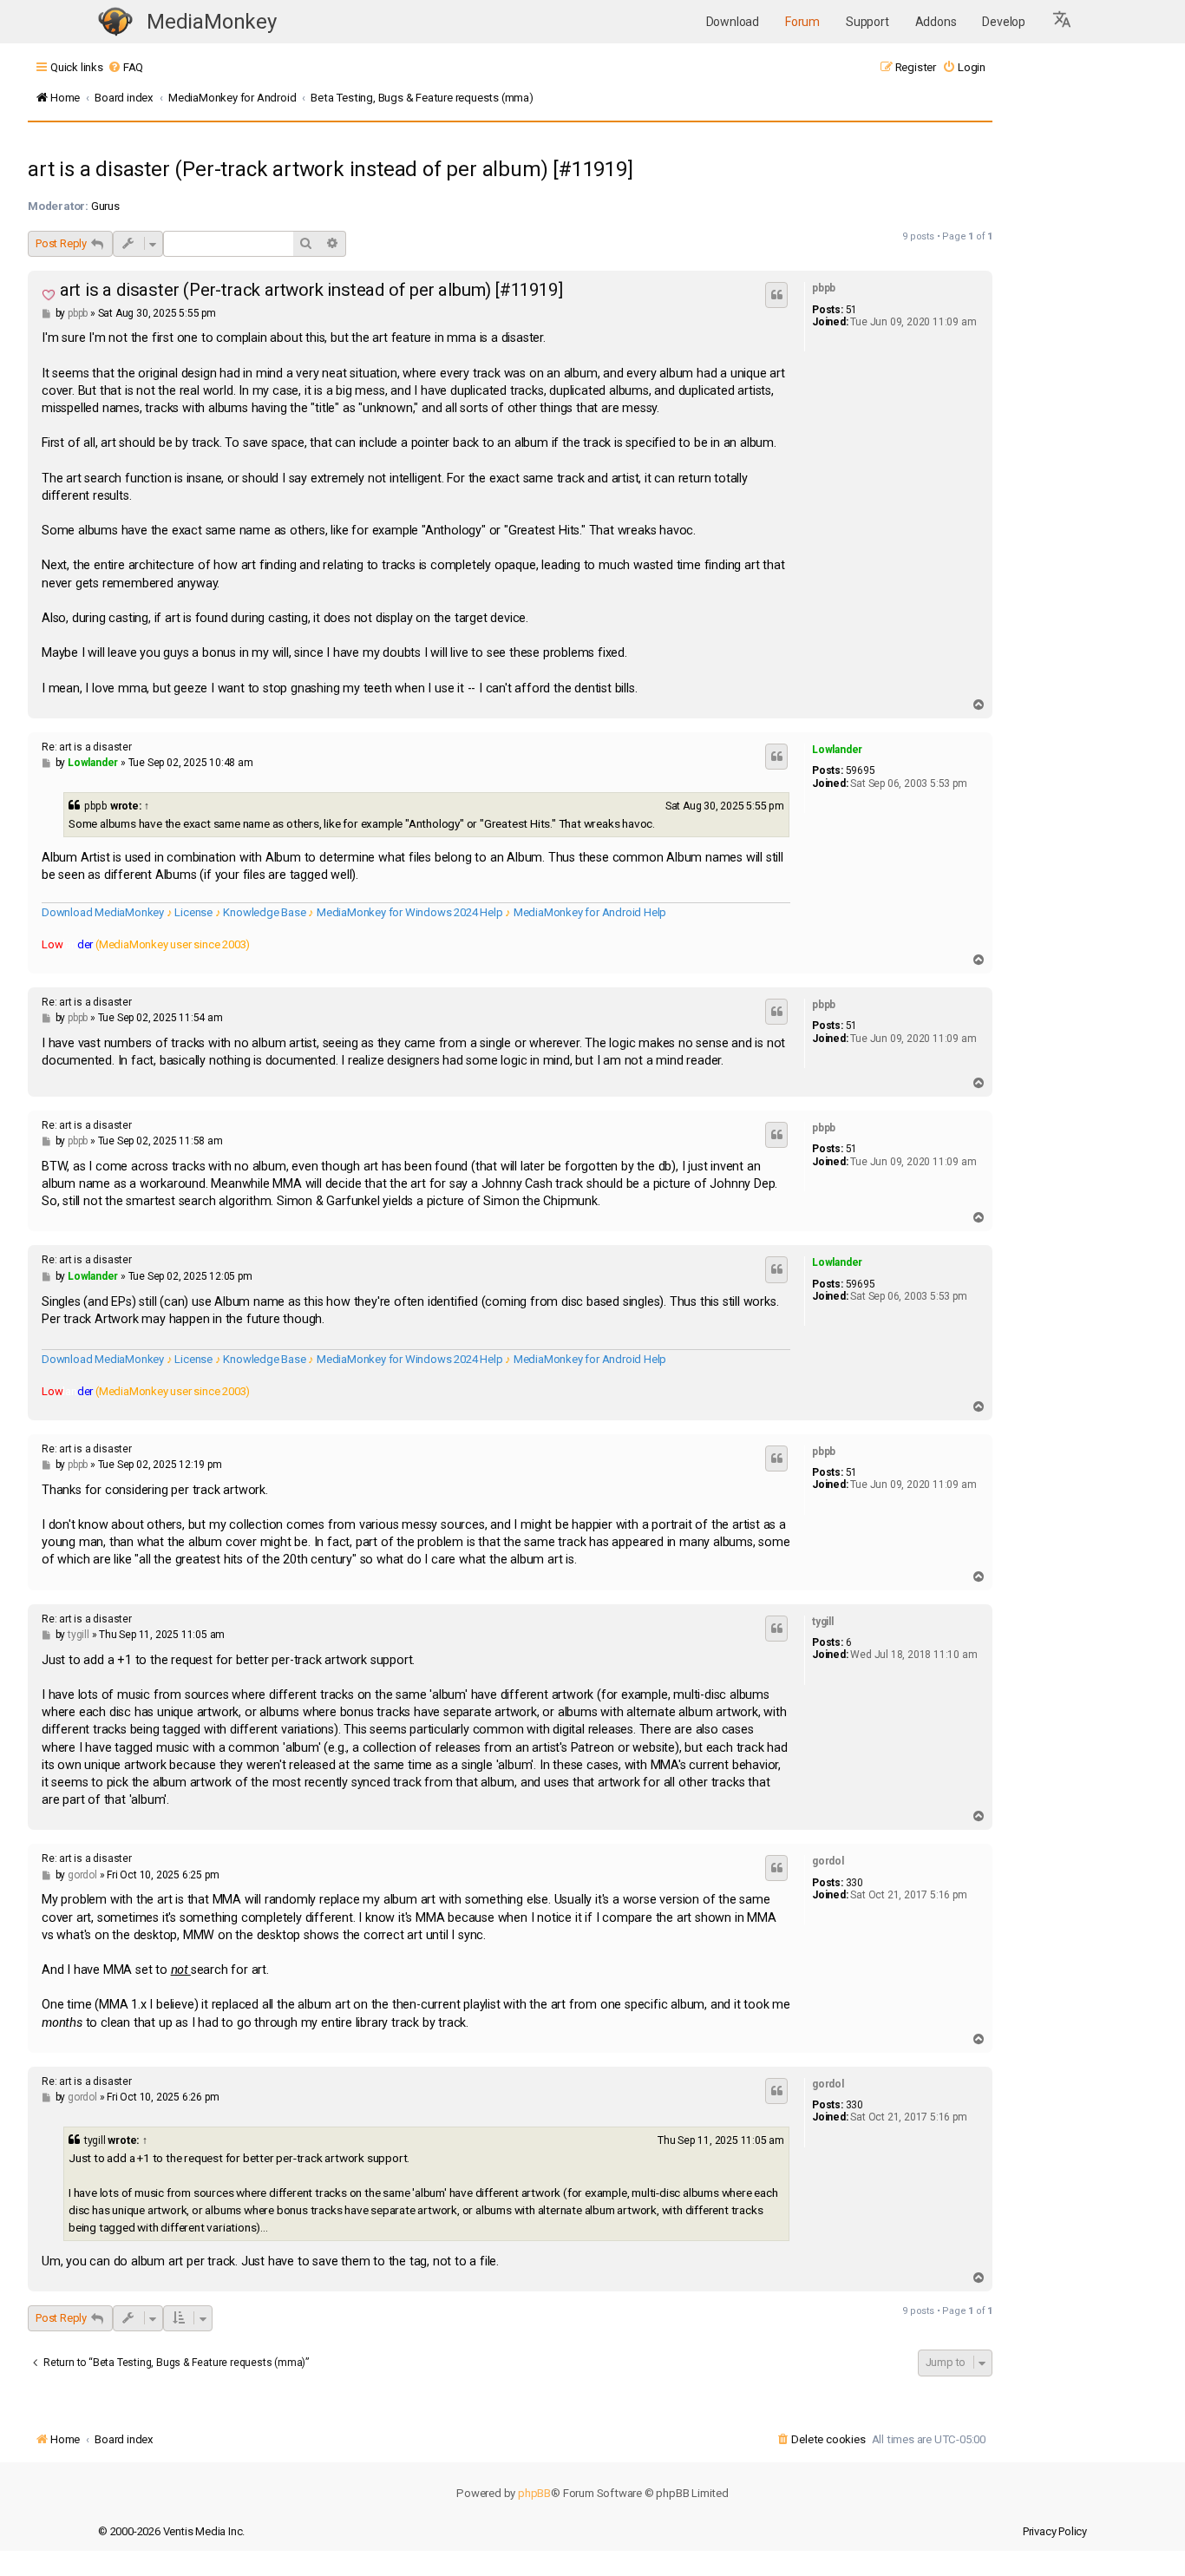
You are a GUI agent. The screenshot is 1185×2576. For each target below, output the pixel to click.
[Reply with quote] (776, 295)
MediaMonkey (212, 22)
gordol (828, 1861)
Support (867, 22)
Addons (936, 22)
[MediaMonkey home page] (115, 22)
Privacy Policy (1055, 2531)
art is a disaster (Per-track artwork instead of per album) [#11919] (331, 169)
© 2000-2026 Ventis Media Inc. (171, 2531)
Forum (802, 22)
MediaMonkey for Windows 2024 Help (409, 912)
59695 (861, 770)
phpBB (534, 2493)
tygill (823, 1622)
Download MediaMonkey (103, 912)
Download (733, 22)
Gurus (105, 206)
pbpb (824, 288)
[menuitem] (125, 67)
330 (854, 1883)
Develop (1004, 22)
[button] (1063, 22)
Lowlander (837, 750)
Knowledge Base (264, 912)
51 (852, 310)
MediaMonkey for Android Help (590, 912)
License (193, 912)
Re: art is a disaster (87, 747)
